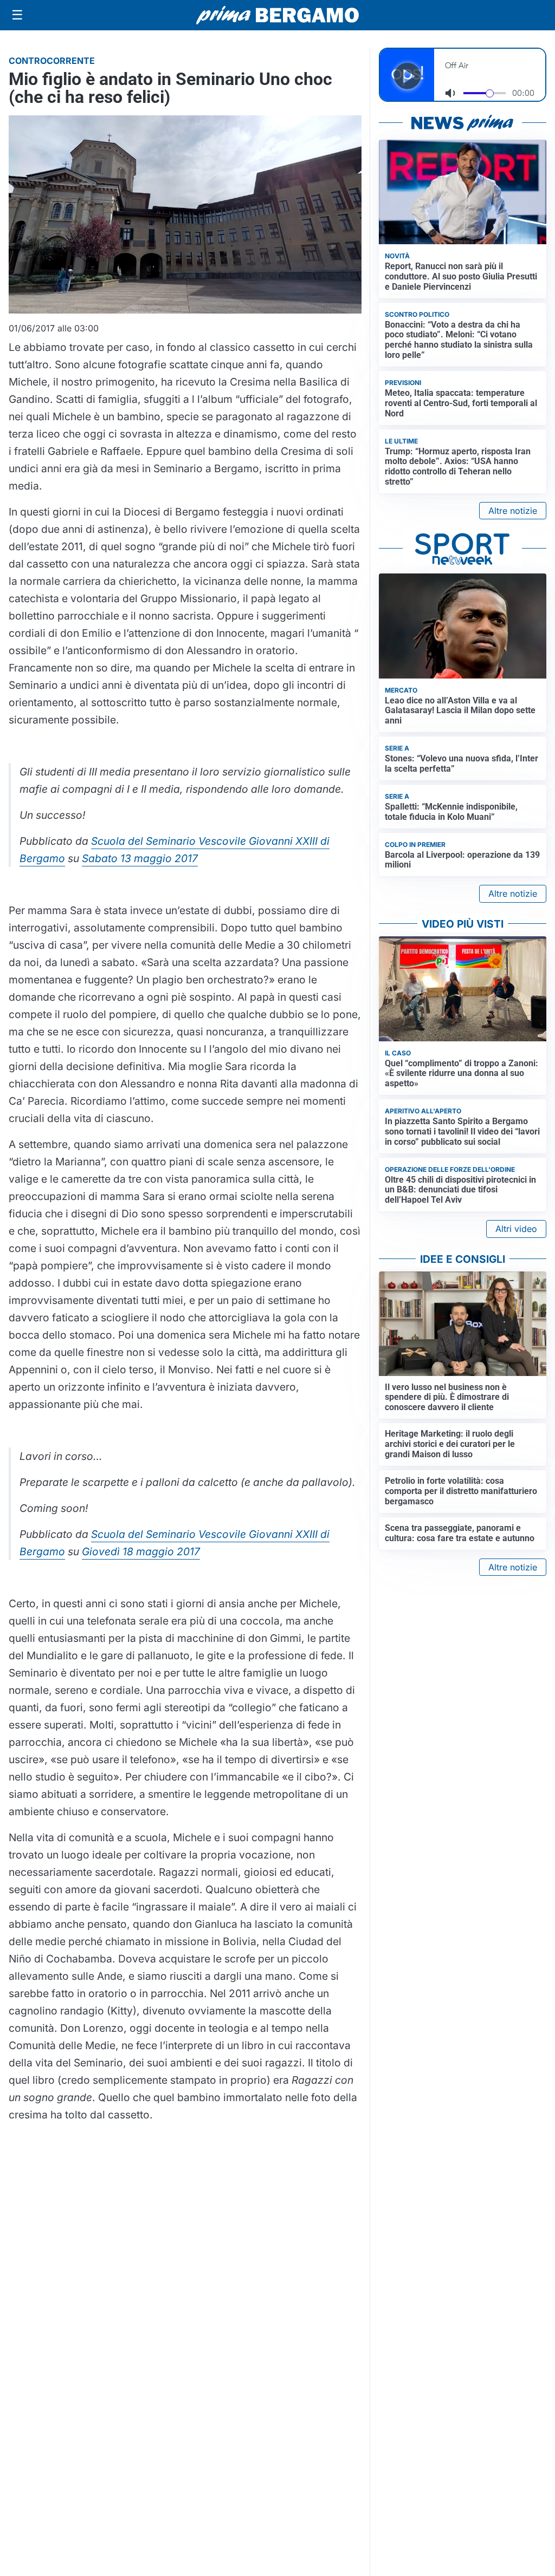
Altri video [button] (516, 1229)
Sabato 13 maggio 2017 (140, 858)
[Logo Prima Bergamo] (277, 15)
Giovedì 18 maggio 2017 (141, 1551)
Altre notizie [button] (513, 511)
